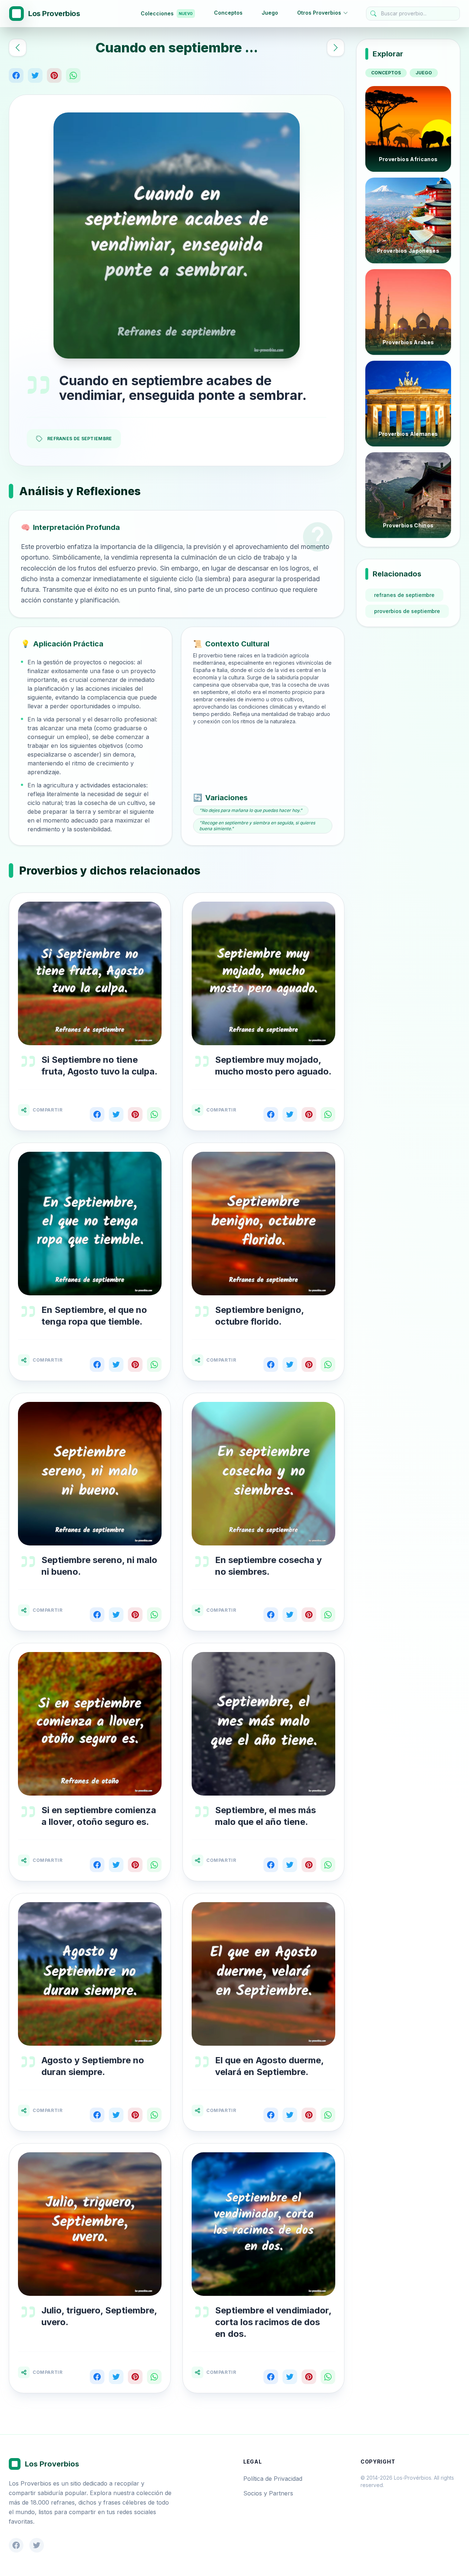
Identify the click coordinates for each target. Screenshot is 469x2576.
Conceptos (228, 13)
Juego (270, 13)
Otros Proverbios (319, 13)
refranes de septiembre (404, 595)
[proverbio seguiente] (336, 48)
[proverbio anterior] (18, 48)
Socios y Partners (268, 2493)
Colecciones (167, 13)
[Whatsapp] (73, 75)
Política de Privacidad (273, 2479)
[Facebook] (16, 75)
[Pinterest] (54, 75)
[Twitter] (35, 75)
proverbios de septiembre (407, 611)
